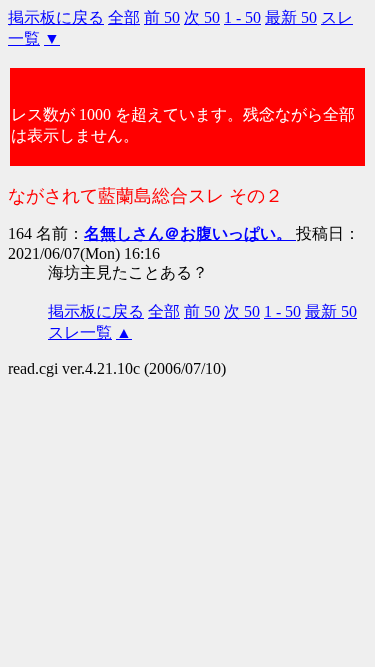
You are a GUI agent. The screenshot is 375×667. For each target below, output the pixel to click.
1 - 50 (242, 17)
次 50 (202, 17)
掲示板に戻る (56, 17)
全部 (124, 17)
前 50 (162, 17)
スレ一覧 (80, 332)
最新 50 (291, 17)
